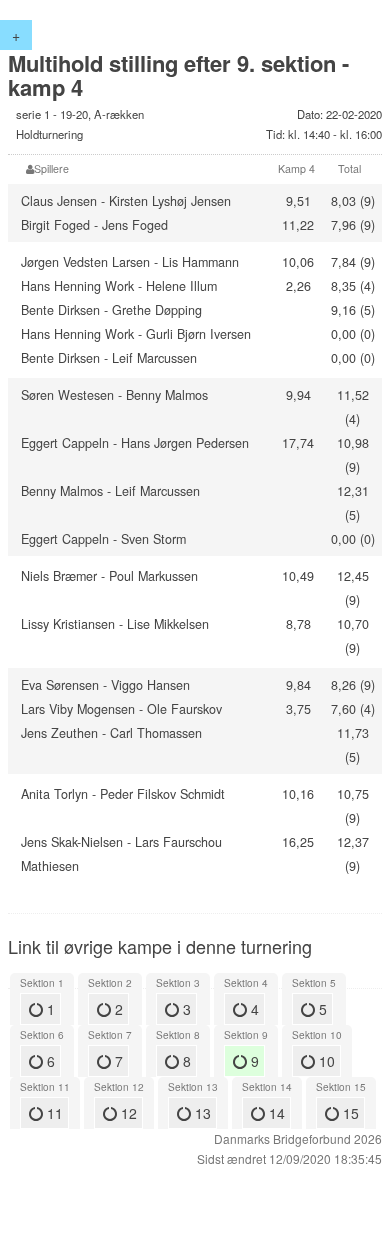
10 (325, 1061)
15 (349, 1113)
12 (127, 1113)
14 (275, 1113)
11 (53, 1113)
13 (201, 1113)
